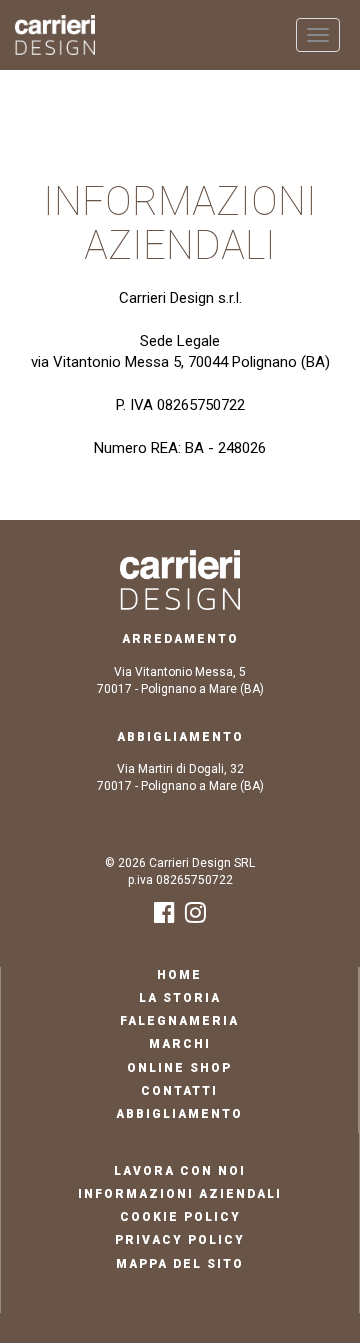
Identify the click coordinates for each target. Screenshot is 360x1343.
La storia (180, 998)
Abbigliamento (179, 1114)
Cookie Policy (180, 1217)
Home (179, 975)
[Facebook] (164, 917)
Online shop (179, 1068)
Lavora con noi (180, 1171)
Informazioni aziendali (180, 1194)
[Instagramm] (195, 917)
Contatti (179, 1091)
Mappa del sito (180, 1264)
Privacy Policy (180, 1240)
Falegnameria (179, 1021)
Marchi (180, 1044)
